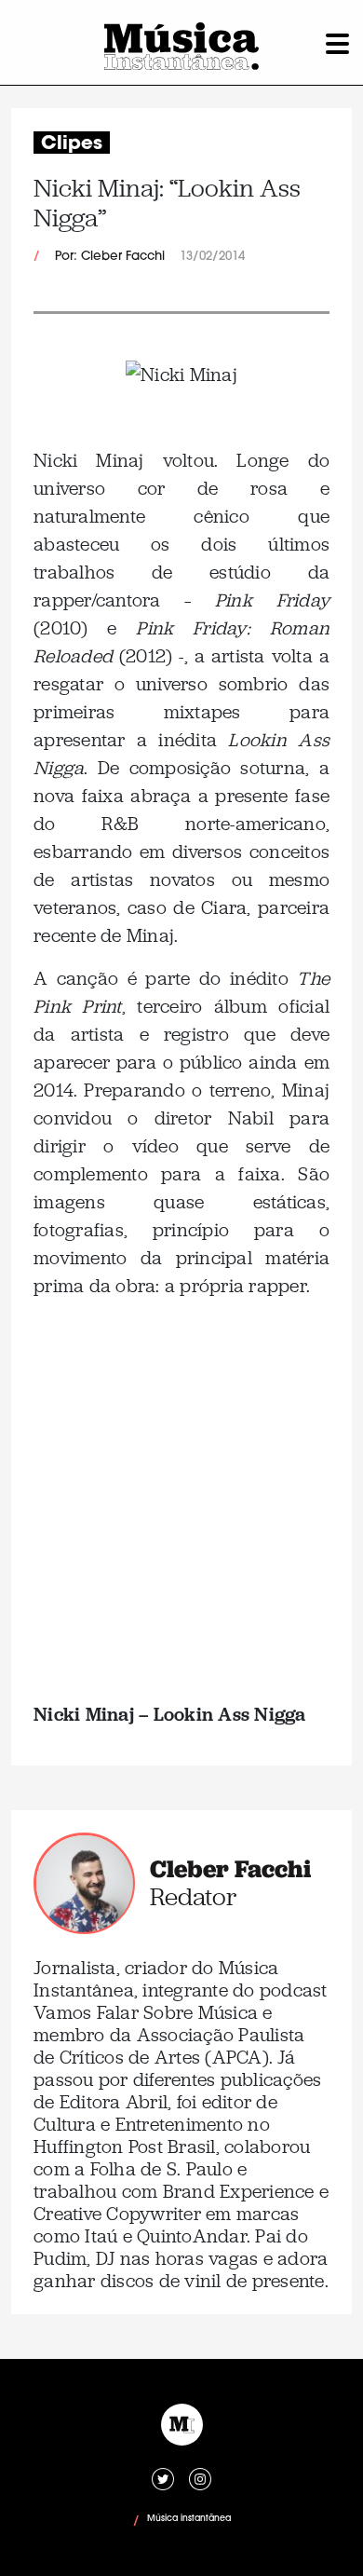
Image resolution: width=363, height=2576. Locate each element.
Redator (193, 1897)
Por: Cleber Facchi (110, 257)
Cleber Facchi (230, 1869)
